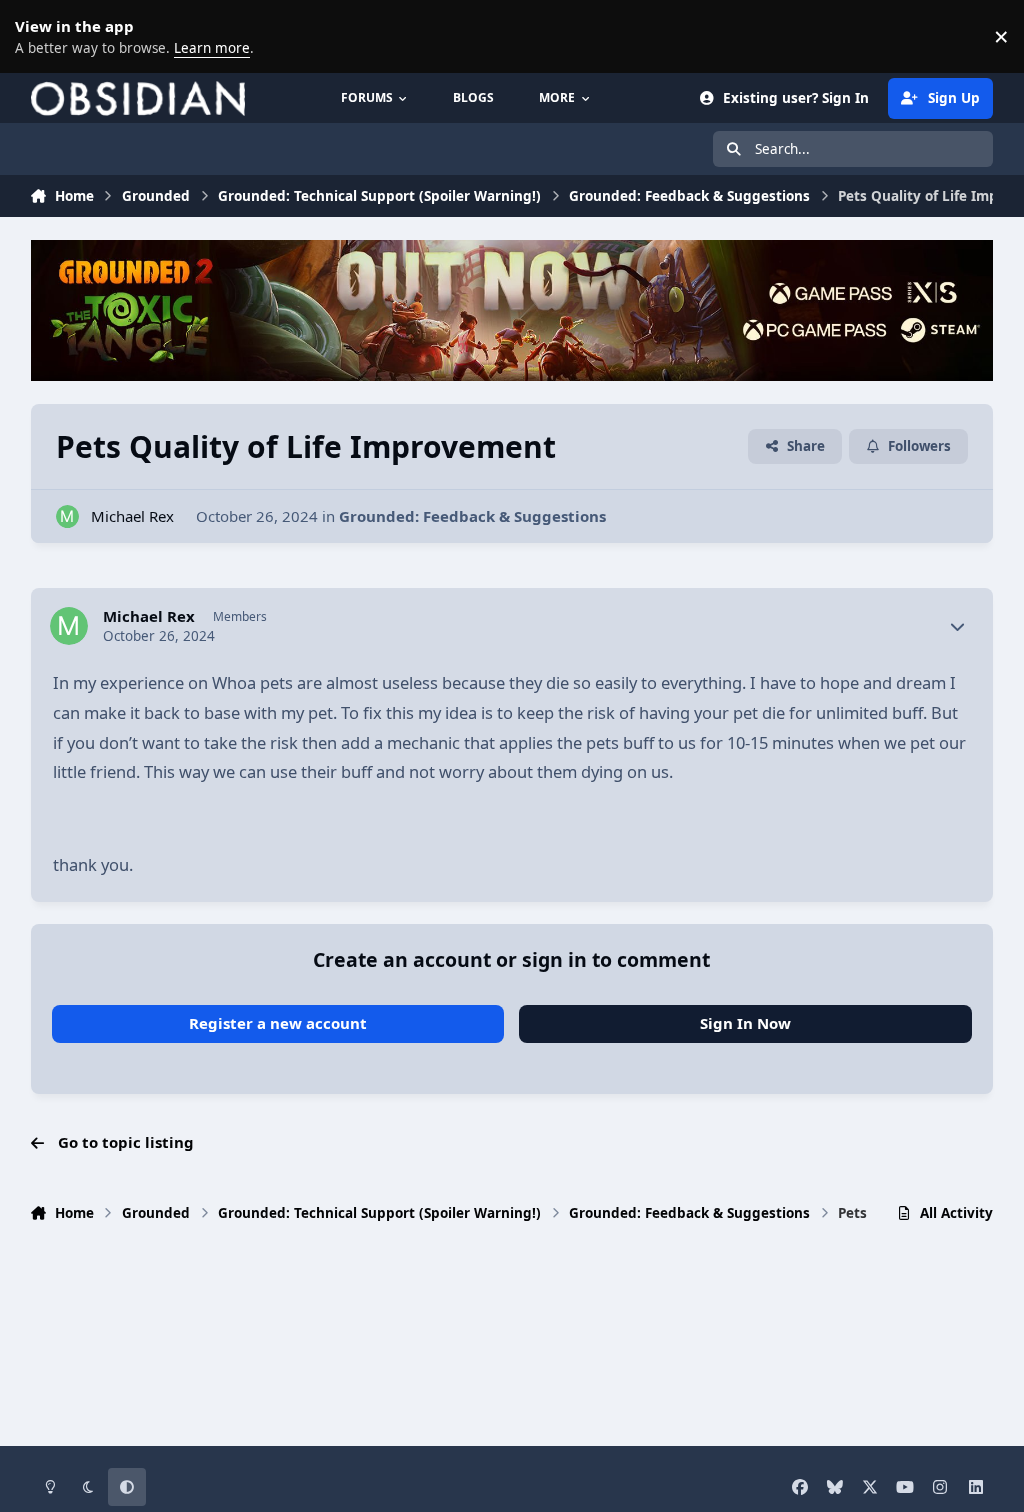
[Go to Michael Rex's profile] (67, 516)
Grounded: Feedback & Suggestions (472, 516)
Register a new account (278, 1023)
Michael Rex (132, 516)
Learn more (40, 36)
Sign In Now (745, 1023)
